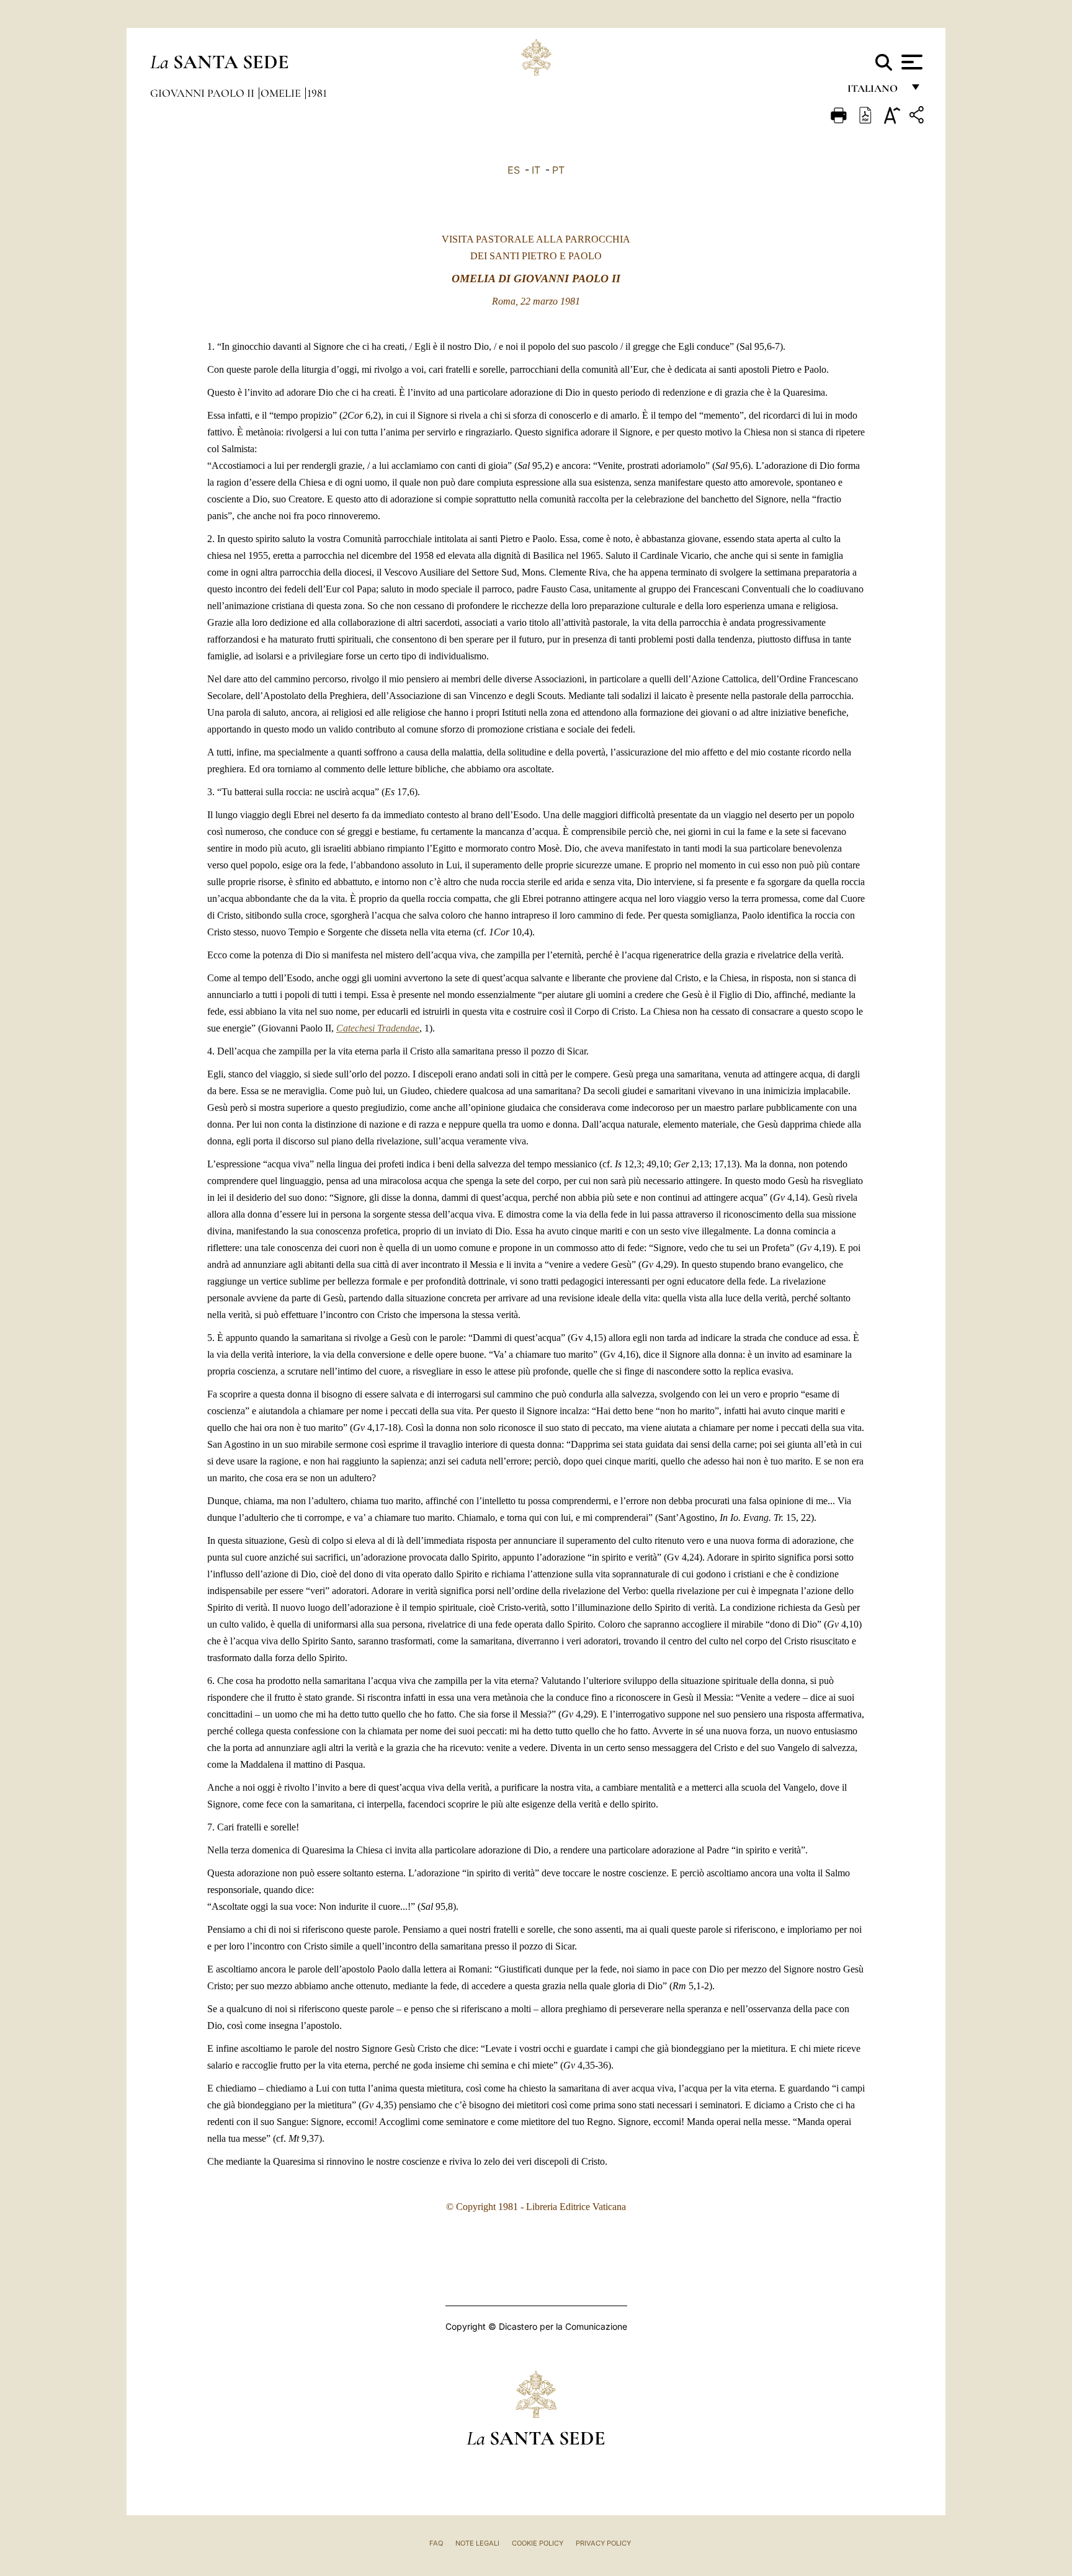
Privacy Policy (603, 2543)
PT (558, 170)
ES (514, 170)
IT (536, 170)
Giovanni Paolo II (203, 93)
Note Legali (477, 2543)
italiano (875, 91)
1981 (317, 93)
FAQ (436, 2543)
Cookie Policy (538, 2543)
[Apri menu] (910, 62)
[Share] (918, 117)
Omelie (282, 93)
